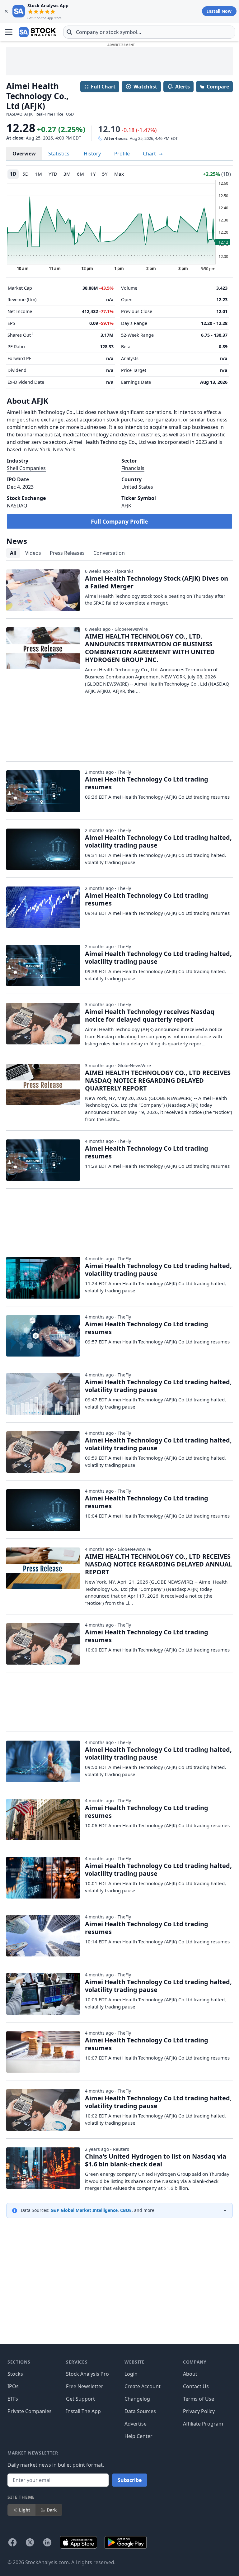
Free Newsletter (85, 2386)
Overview (24, 154)
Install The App (83, 2411)
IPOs (13, 2386)
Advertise (136, 2424)
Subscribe (130, 2480)
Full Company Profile (119, 521)
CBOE (126, 2210)
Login (131, 2374)
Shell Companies (26, 468)
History (92, 154)
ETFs (13, 2399)
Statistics (59, 154)
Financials (133, 468)
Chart (150, 154)
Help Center (138, 2436)
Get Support (80, 2399)
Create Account (143, 2386)
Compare (218, 87)
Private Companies (30, 2411)
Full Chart (103, 87)
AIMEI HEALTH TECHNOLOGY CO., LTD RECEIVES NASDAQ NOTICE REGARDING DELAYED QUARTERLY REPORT (158, 1080)
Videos (33, 553)
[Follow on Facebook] (12, 2542)
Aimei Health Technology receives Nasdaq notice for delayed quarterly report (150, 1015)
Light (25, 2510)
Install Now (219, 11)
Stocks (15, 2374)
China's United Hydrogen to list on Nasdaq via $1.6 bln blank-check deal (156, 2160)
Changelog (137, 2399)
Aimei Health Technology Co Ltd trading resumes (147, 783)
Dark (52, 2510)
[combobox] (149, 32)
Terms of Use (199, 2399)
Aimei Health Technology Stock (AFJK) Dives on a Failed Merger (157, 582)
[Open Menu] (9, 32)
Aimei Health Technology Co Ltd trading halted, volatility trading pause (158, 841)
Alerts (183, 87)
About (190, 2374)
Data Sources (140, 2411)
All (13, 553)
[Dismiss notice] (6, 11)
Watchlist (145, 87)
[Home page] (37, 32)
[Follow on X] (30, 2542)
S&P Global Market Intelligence (84, 2210)
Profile (122, 154)
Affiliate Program (203, 2424)
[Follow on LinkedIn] (47, 2542)
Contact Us (196, 2386)
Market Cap (20, 288)
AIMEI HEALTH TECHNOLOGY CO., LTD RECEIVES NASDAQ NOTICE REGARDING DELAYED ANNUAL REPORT (159, 1564)
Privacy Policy (199, 2411)
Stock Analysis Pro (87, 2374)
